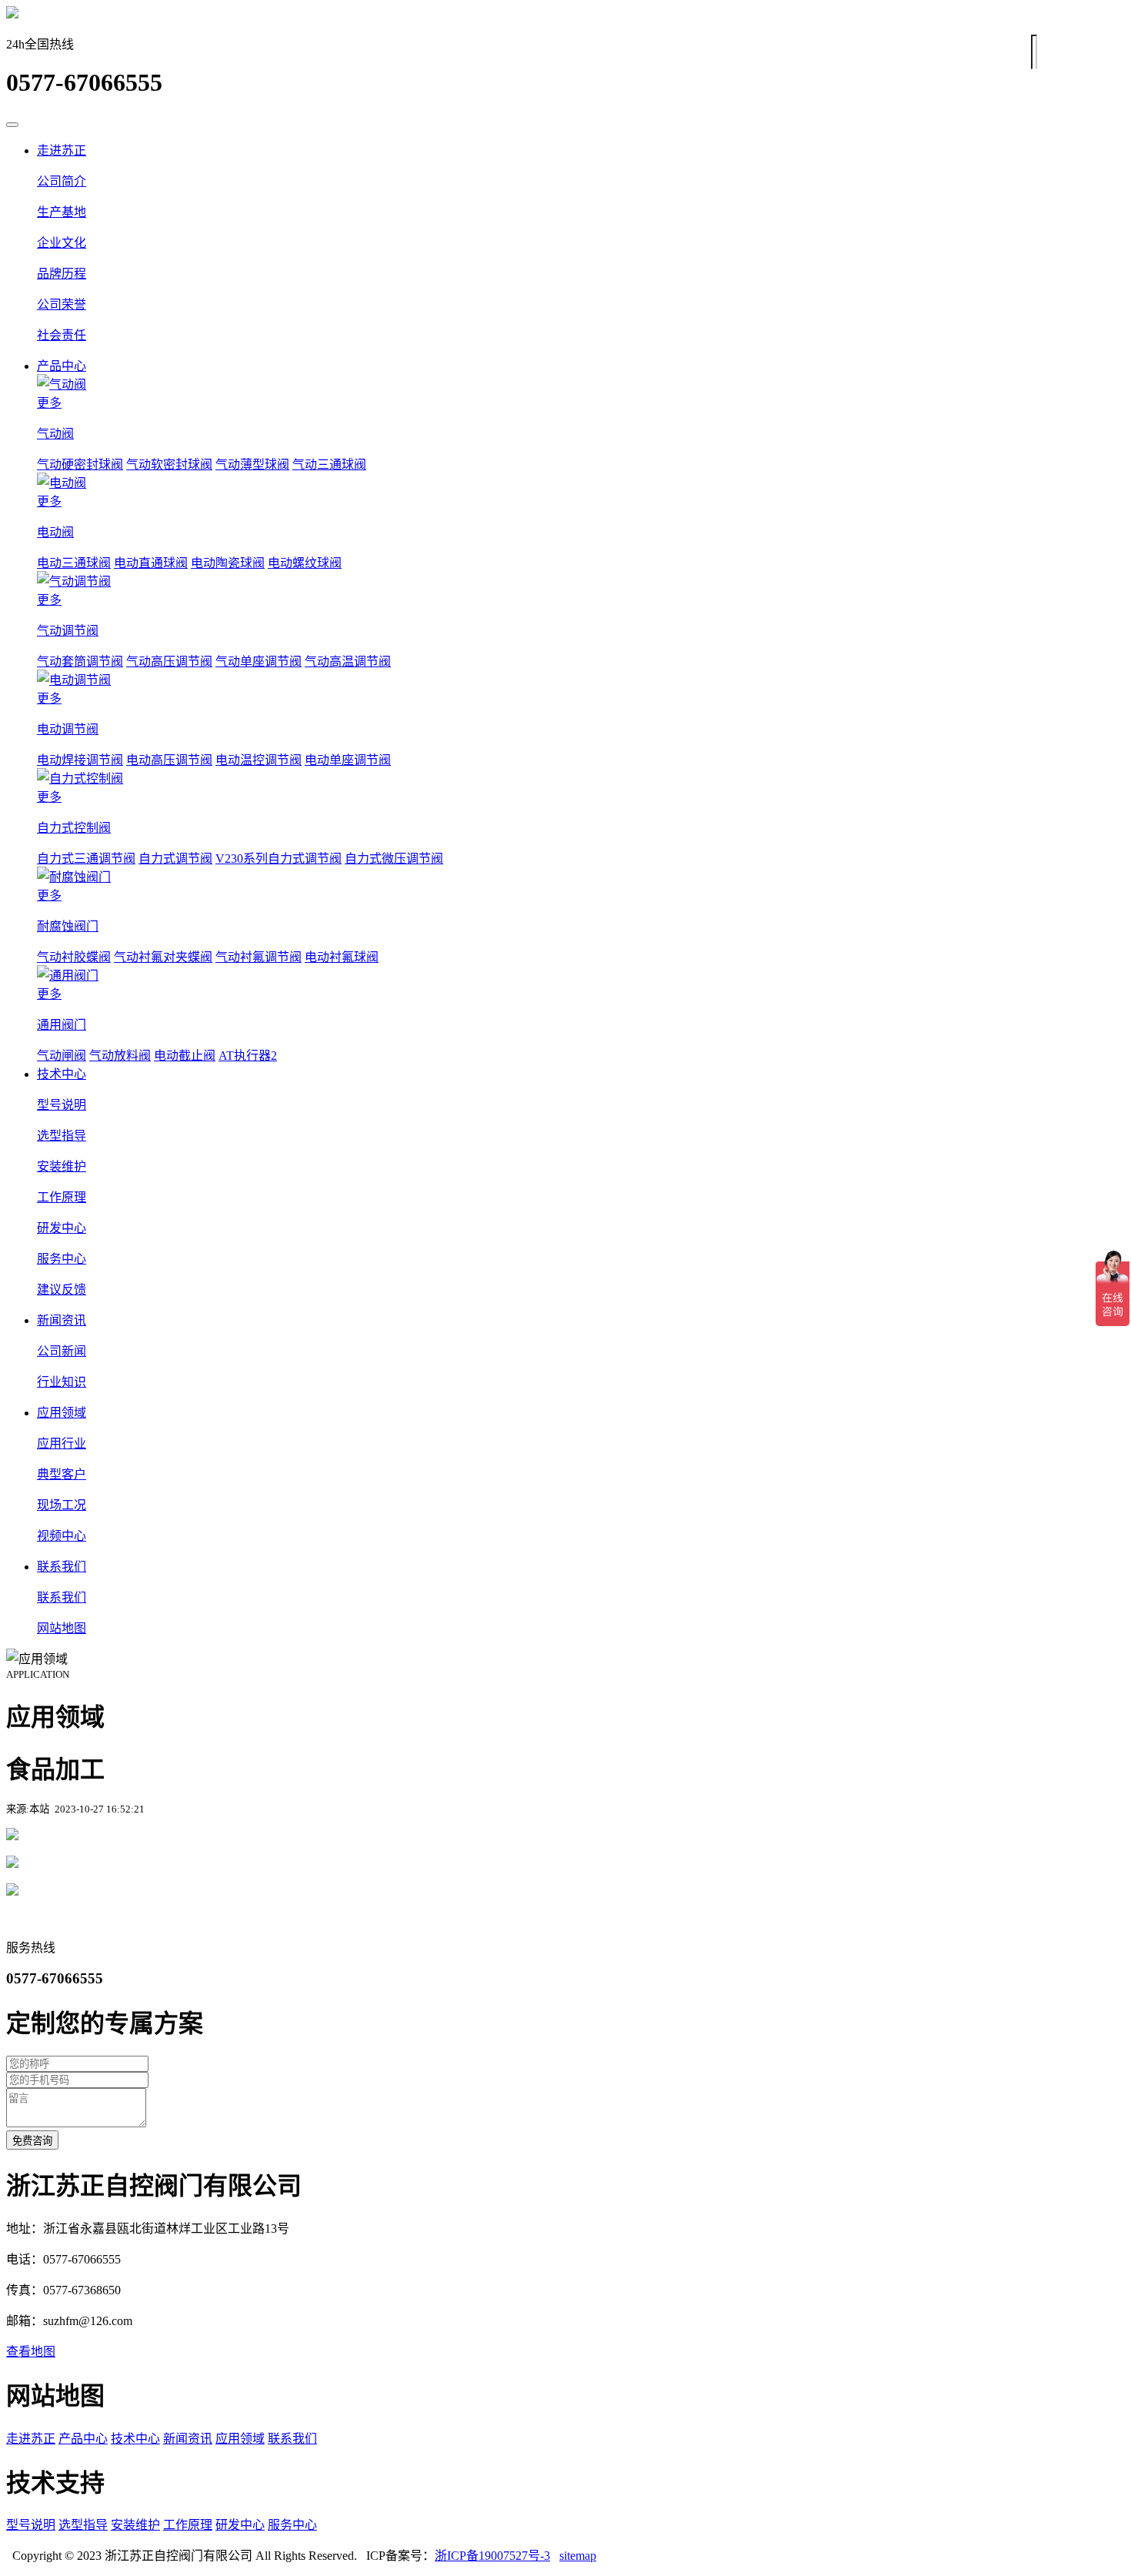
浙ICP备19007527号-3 (492, 2556)
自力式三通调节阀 (86, 859)
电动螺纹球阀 (305, 563)
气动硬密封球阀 (80, 464)
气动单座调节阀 (259, 662)
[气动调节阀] (581, 580)
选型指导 (83, 2525)
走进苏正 (62, 150)
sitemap (578, 2556)
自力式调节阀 (175, 859)
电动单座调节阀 (348, 760)
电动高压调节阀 (169, 760)
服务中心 (292, 2525)
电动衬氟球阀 (342, 957)
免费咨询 (32, 2141)
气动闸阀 (62, 1056)
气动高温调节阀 (348, 662)
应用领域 (62, 1413)
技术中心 (62, 1074)
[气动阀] (581, 383)
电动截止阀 (185, 1056)
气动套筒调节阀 (80, 662)
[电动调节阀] (581, 679)
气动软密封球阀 (169, 464)
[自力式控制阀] (581, 777)
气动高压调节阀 (169, 662)
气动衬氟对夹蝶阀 (163, 957)
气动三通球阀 (329, 464)
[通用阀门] (581, 974)
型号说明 (31, 2525)
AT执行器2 (248, 1056)
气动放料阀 (120, 1056)
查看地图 (31, 2352)
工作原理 (188, 2525)
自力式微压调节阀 (394, 859)
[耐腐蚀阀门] (581, 876)
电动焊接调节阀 (80, 760)
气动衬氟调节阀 (259, 957)
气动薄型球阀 (252, 464)
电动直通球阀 (151, 563)
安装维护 (135, 2525)
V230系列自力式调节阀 (279, 859)
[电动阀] (581, 482)
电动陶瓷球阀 (228, 563)
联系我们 (62, 1567)
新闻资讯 (62, 1320)
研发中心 (240, 2525)
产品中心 (62, 366)
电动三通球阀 (74, 563)
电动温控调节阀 (259, 760)
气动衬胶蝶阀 (74, 957)
